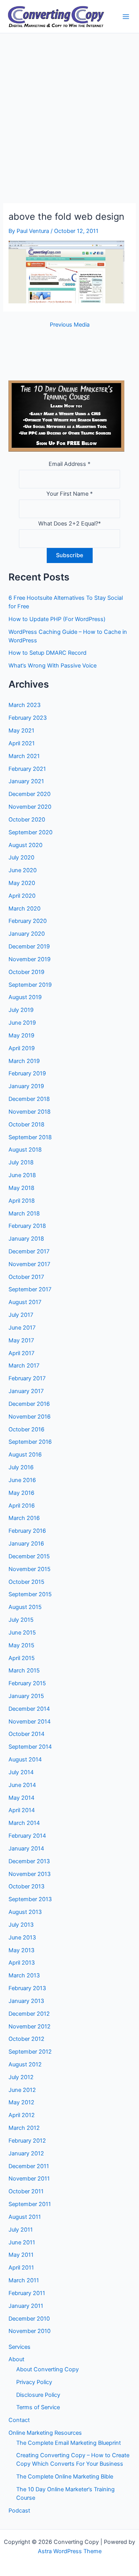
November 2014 (30, 1722)
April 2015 (22, 1658)
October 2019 (26, 972)
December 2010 (29, 2319)
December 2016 (29, 1404)
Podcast (19, 2511)
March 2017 (24, 1366)
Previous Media (70, 325)
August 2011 (25, 2217)
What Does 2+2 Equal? (69, 524)
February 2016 (27, 1531)
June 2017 (22, 1328)
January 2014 (26, 1849)
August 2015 (25, 1607)
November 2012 (30, 2027)
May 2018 (21, 1188)
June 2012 (22, 2090)
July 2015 (21, 1620)
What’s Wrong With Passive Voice (53, 666)
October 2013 (26, 1886)
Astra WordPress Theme (70, 2551)
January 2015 (26, 1696)
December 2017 (29, 1251)
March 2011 (24, 2280)
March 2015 (24, 1671)
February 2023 (28, 718)
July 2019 (21, 1010)
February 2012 (27, 2141)
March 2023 (25, 705)
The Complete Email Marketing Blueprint (69, 2443)
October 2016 (26, 1429)
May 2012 (21, 2102)
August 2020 (25, 845)
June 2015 (22, 1633)
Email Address (69, 464)
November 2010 (30, 2331)
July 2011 (21, 2230)
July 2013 (21, 1925)
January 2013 (26, 2001)
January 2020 (27, 934)
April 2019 (22, 1048)
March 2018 (24, 1214)
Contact (19, 2420)
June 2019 (22, 1023)
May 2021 (21, 731)
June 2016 (22, 1480)
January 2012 (26, 2153)
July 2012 (21, 2077)
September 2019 (30, 985)
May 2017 (21, 1340)
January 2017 (26, 1391)
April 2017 (21, 1353)
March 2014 (24, 1823)
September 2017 (30, 1289)
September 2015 (30, 1594)
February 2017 (27, 1378)
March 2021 (24, 756)
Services (19, 2347)
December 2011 (29, 2166)
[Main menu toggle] (126, 17)
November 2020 (30, 807)
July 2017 (21, 1315)
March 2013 (24, 1975)
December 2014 (29, 1709)
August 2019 (25, 997)
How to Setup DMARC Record (47, 653)
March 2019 (24, 1061)
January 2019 (26, 1086)
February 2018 (27, 1226)
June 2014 (22, 1785)
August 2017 (25, 1302)
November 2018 (30, 1112)
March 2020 (25, 909)
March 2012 (24, 2128)
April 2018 (22, 1201)
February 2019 (27, 1073)
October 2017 (26, 1277)
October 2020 (27, 820)
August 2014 (25, 1760)
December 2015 (29, 1556)
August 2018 (25, 1150)
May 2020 (22, 883)
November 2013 (30, 1874)
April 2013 (22, 1963)
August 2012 (25, 2064)
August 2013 (25, 1912)
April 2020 (22, 896)
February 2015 (27, 1683)
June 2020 (23, 870)
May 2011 (21, 2255)
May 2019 (21, 1036)
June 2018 (22, 1175)
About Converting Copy (47, 2369)
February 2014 (27, 1836)
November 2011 (29, 2179)
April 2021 (22, 743)
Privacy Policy (34, 2382)
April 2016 (22, 1506)
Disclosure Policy (38, 2395)
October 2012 (26, 2039)
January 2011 (26, 2306)
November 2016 (30, 1417)
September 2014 (30, 1747)
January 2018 (26, 1239)
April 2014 (22, 1810)
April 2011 (21, 2268)
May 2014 (21, 1798)
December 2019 (29, 947)
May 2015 (21, 1645)
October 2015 (26, 1582)
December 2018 (29, 1099)
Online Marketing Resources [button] (45, 2433)
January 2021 (26, 781)
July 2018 (21, 1162)
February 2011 (27, 2293)
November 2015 (30, 1569)
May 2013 (21, 1950)
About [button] (16, 2359)
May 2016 (21, 1493)
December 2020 (30, 794)
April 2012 (22, 2115)
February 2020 (28, 921)
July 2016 (21, 1467)
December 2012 (29, 2014)
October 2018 (26, 1125)
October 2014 (26, 1734)
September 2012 (30, 2052)
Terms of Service (38, 2407)
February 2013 (27, 1988)
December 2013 (29, 1861)
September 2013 (30, 1899)
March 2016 (24, 1518)
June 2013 (22, 1938)
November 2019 (30, 959)
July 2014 (21, 1772)
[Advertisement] (69, 107)
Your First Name (69, 494)
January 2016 (26, 1544)
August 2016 (25, 1455)
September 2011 (30, 2204)
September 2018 (30, 1137)
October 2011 (26, 2191)
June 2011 (22, 2242)
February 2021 (27, 769)
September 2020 (31, 832)
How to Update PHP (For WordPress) (57, 619)
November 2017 (29, 1264)
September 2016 (30, 1442)
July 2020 (21, 858)
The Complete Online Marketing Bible (65, 2477)
